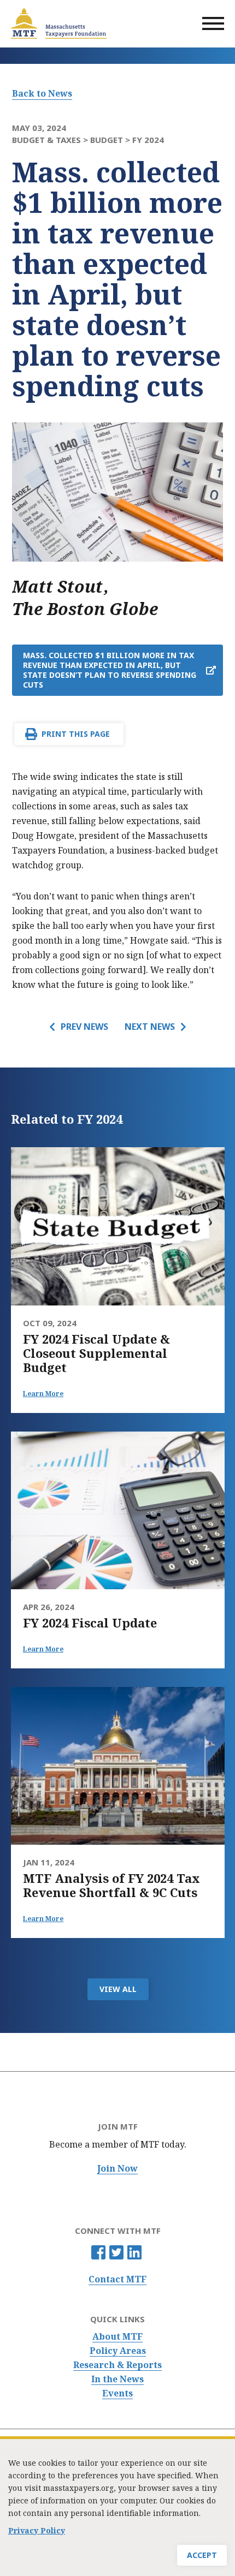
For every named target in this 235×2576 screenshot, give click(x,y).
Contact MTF (117, 2279)
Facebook (98, 2252)
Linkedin (134, 2252)
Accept (202, 2555)
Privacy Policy (37, 2530)
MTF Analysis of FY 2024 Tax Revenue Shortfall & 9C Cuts (111, 1885)
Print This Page (76, 734)
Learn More (43, 1394)
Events (117, 2393)
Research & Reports (117, 2365)
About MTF (117, 2337)
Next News (150, 1027)
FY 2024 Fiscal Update (90, 1623)
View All (118, 1989)
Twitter (116, 2252)
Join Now (117, 2169)
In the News (117, 2379)
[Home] (59, 23)
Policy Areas (118, 2351)
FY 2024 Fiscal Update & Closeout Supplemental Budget (96, 1353)
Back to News (42, 93)
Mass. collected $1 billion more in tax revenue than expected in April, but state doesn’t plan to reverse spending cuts (110, 670)
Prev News (84, 1027)
